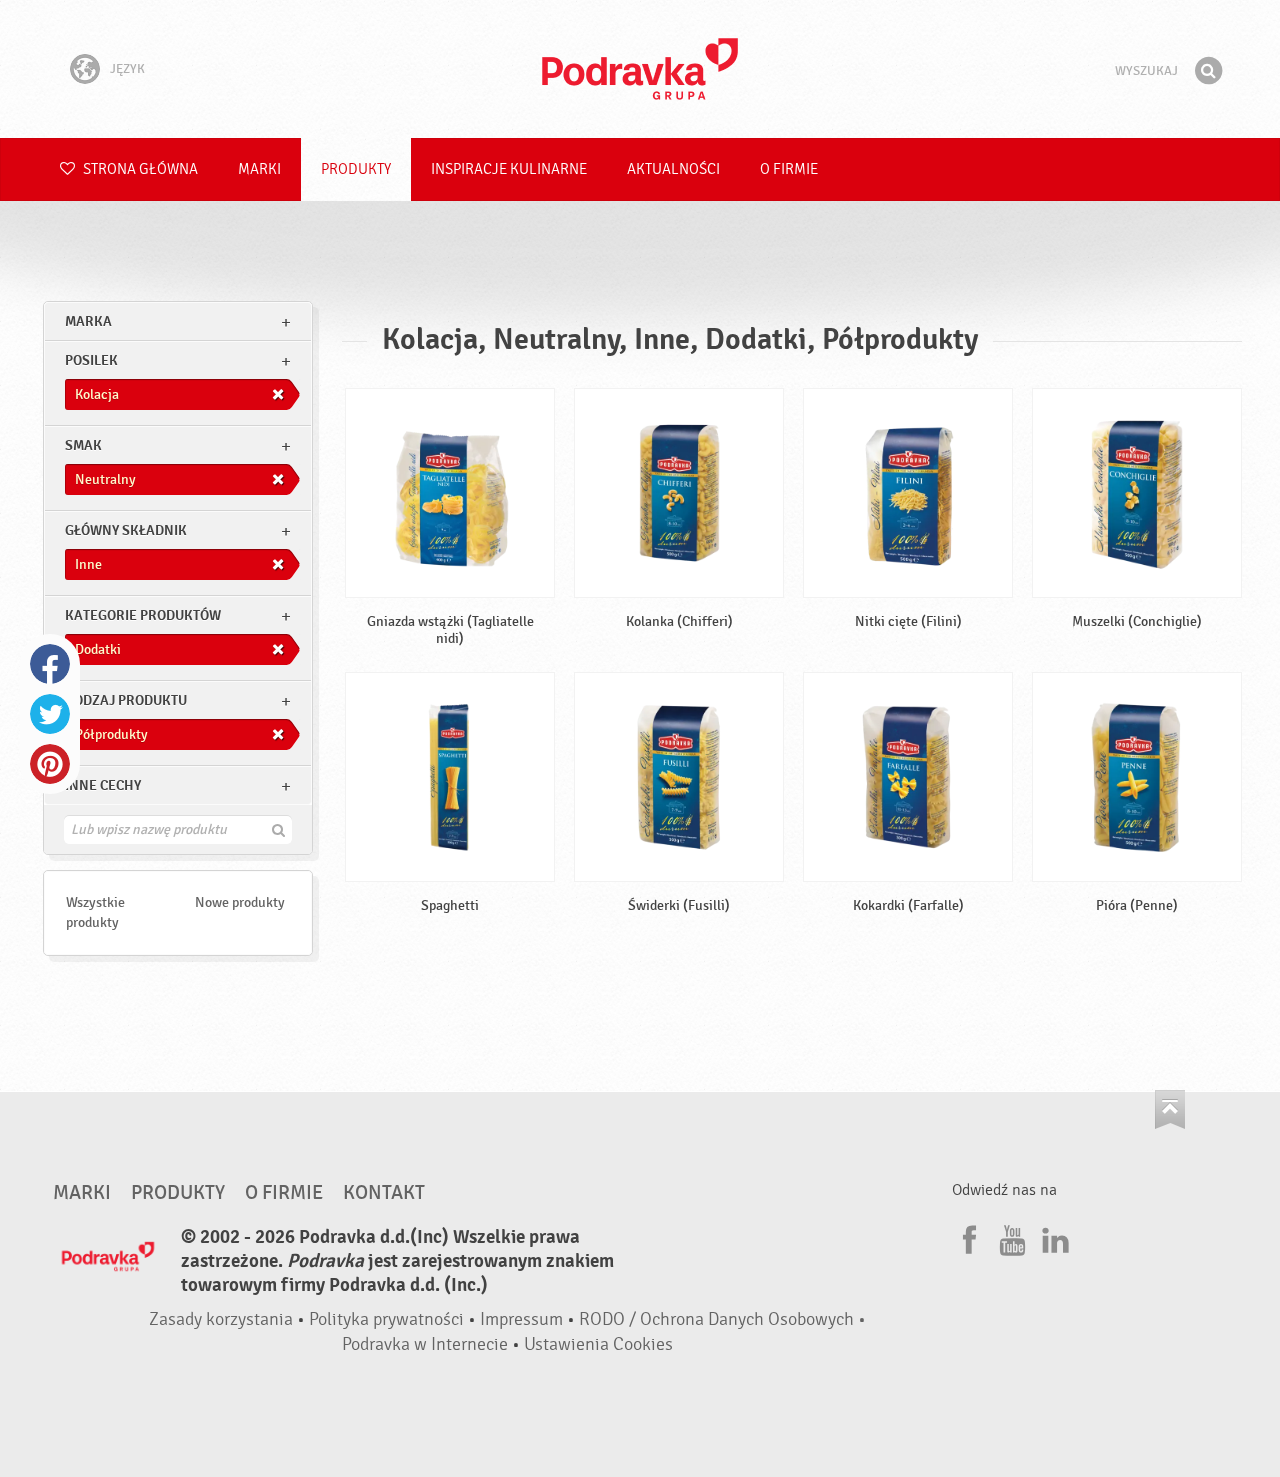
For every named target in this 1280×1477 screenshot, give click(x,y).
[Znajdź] (1208, 71)
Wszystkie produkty (95, 912)
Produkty (356, 169)
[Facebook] (967, 1237)
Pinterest (50, 764)
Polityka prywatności (386, 1319)
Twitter (50, 714)
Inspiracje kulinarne (509, 169)
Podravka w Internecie (425, 1344)
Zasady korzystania (221, 1319)
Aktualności (673, 169)
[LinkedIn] (1053, 1237)
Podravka (640, 69)
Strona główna (139, 169)
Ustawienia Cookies (598, 1344)
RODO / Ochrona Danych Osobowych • (722, 1319)
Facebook (50, 664)
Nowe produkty (240, 902)
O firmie (789, 169)
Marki (259, 169)
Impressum (521, 1319)
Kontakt (384, 1193)
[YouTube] (1010, 1237)
